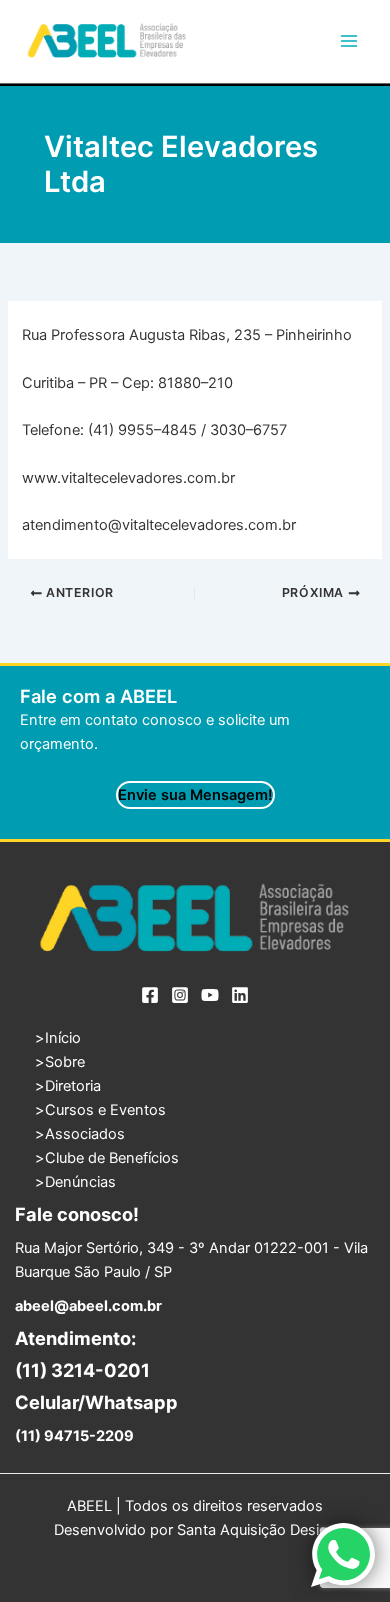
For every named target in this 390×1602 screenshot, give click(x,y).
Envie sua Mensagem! (195, 795)
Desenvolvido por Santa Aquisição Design (195, 1530)
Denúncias (80, 1182)
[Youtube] (210, 995)
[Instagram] (180, 995)
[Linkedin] (240, 995)
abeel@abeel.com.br (88, 1306)
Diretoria (73, 1086)
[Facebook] (150, 995)
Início (63, 1038)
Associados (85, 1134)
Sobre (65, 1062)
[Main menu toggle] (349, 41)
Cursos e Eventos (105, 1110)
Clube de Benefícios (112, 1158)
